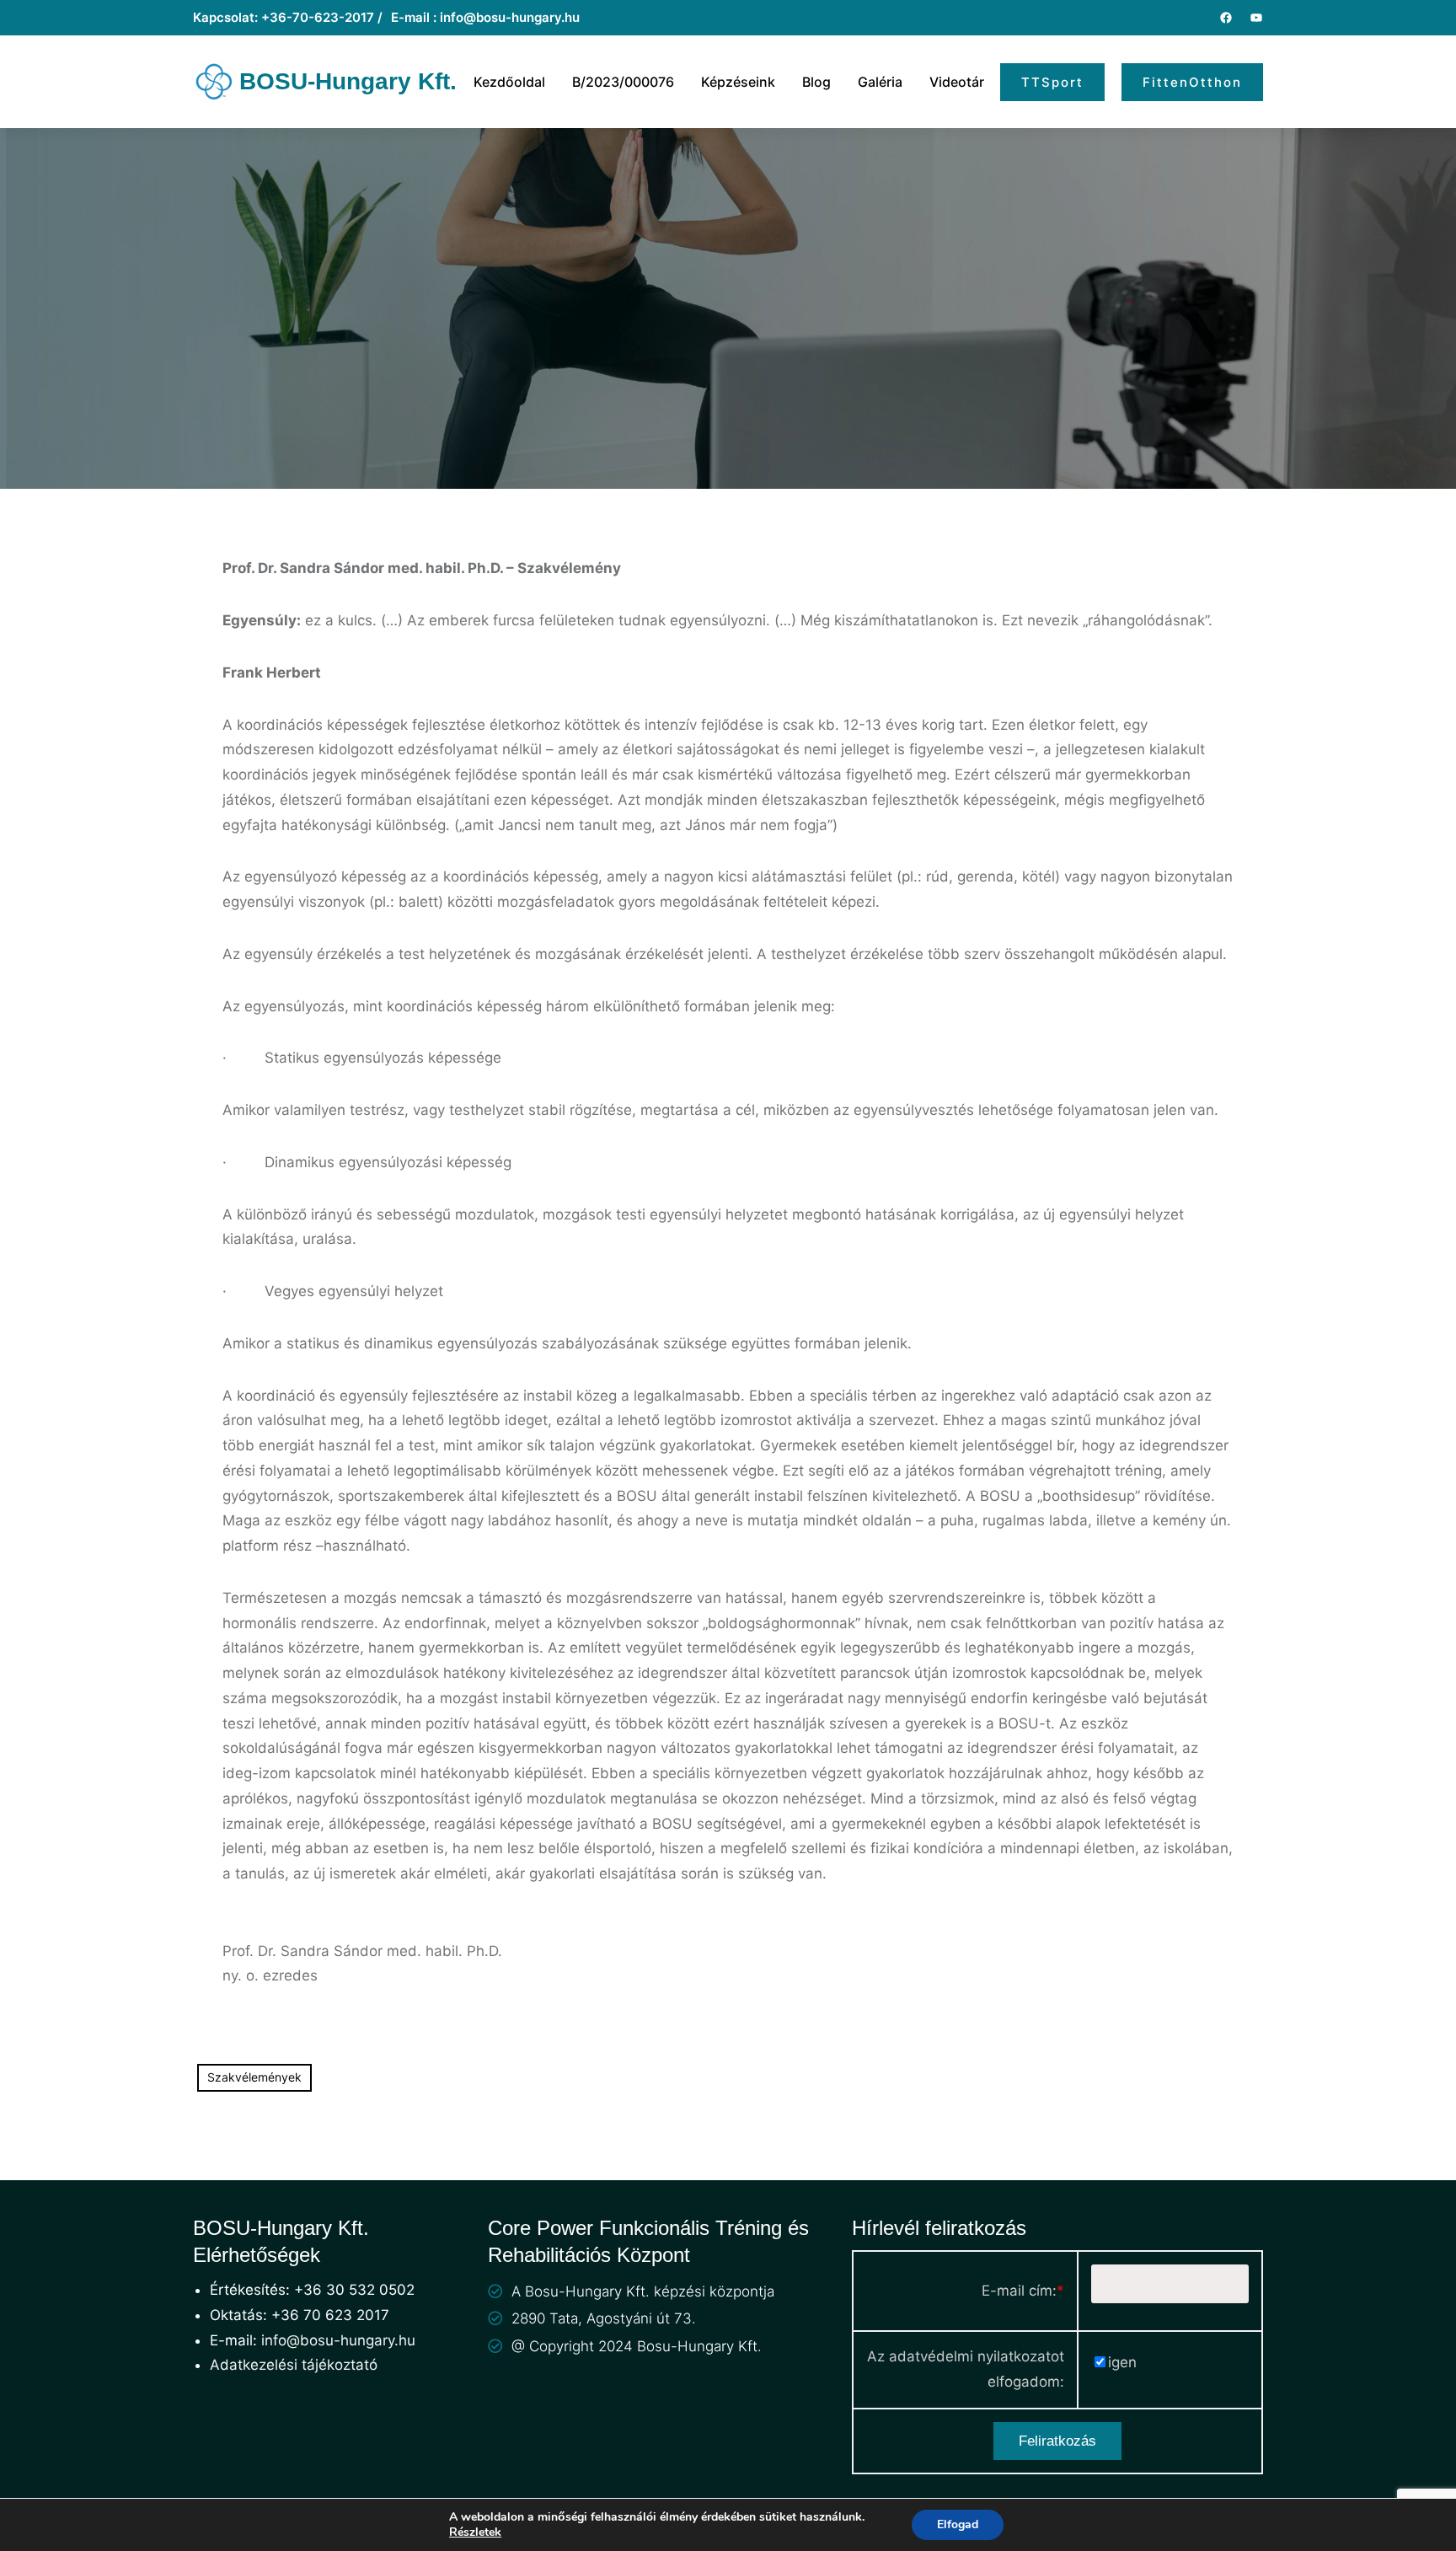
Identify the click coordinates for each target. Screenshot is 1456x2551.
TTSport (1052, 82)
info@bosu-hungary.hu (338, 2340)
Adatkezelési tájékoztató (294, 2365)
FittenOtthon (1192, 82)
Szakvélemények (254, 2077)
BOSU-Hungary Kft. (348, 81)
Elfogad (958, 2524)
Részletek (475, 2532)
